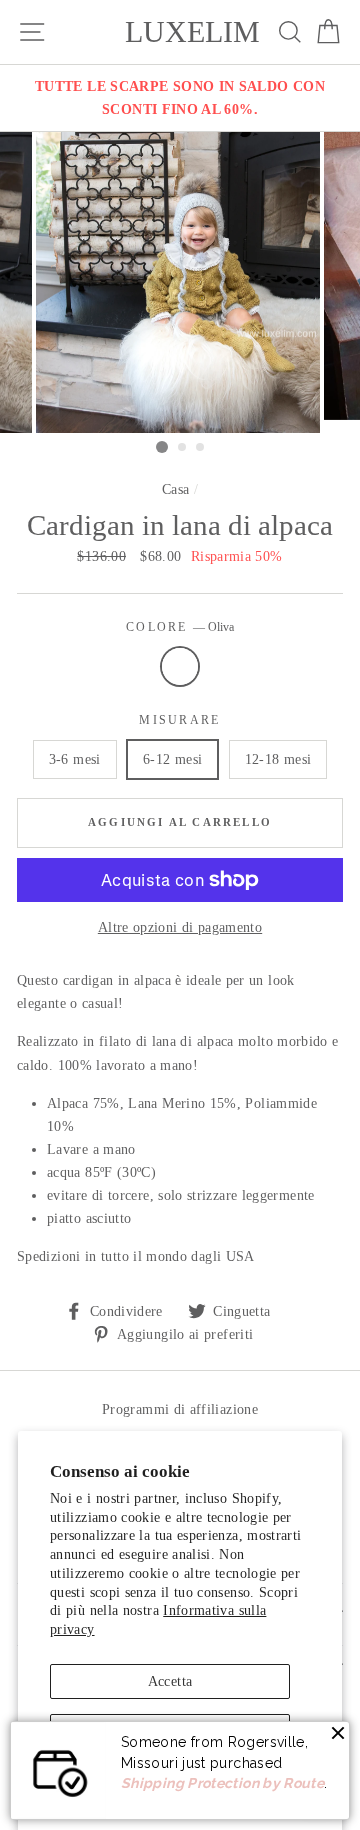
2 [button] (183, 448)
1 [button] (162, 447)
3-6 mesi (75, 759)
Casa (175, 489)
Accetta (170, 1681)
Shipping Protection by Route (222, 1783)
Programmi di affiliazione (180, 1409)
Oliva (180, 666)
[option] (180, 98)
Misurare (180, 720)
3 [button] (201, 448)
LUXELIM (192, 32)
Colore (180, 627)
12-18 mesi (278, 759)
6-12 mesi (172, 759)
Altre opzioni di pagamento (180, 927)
